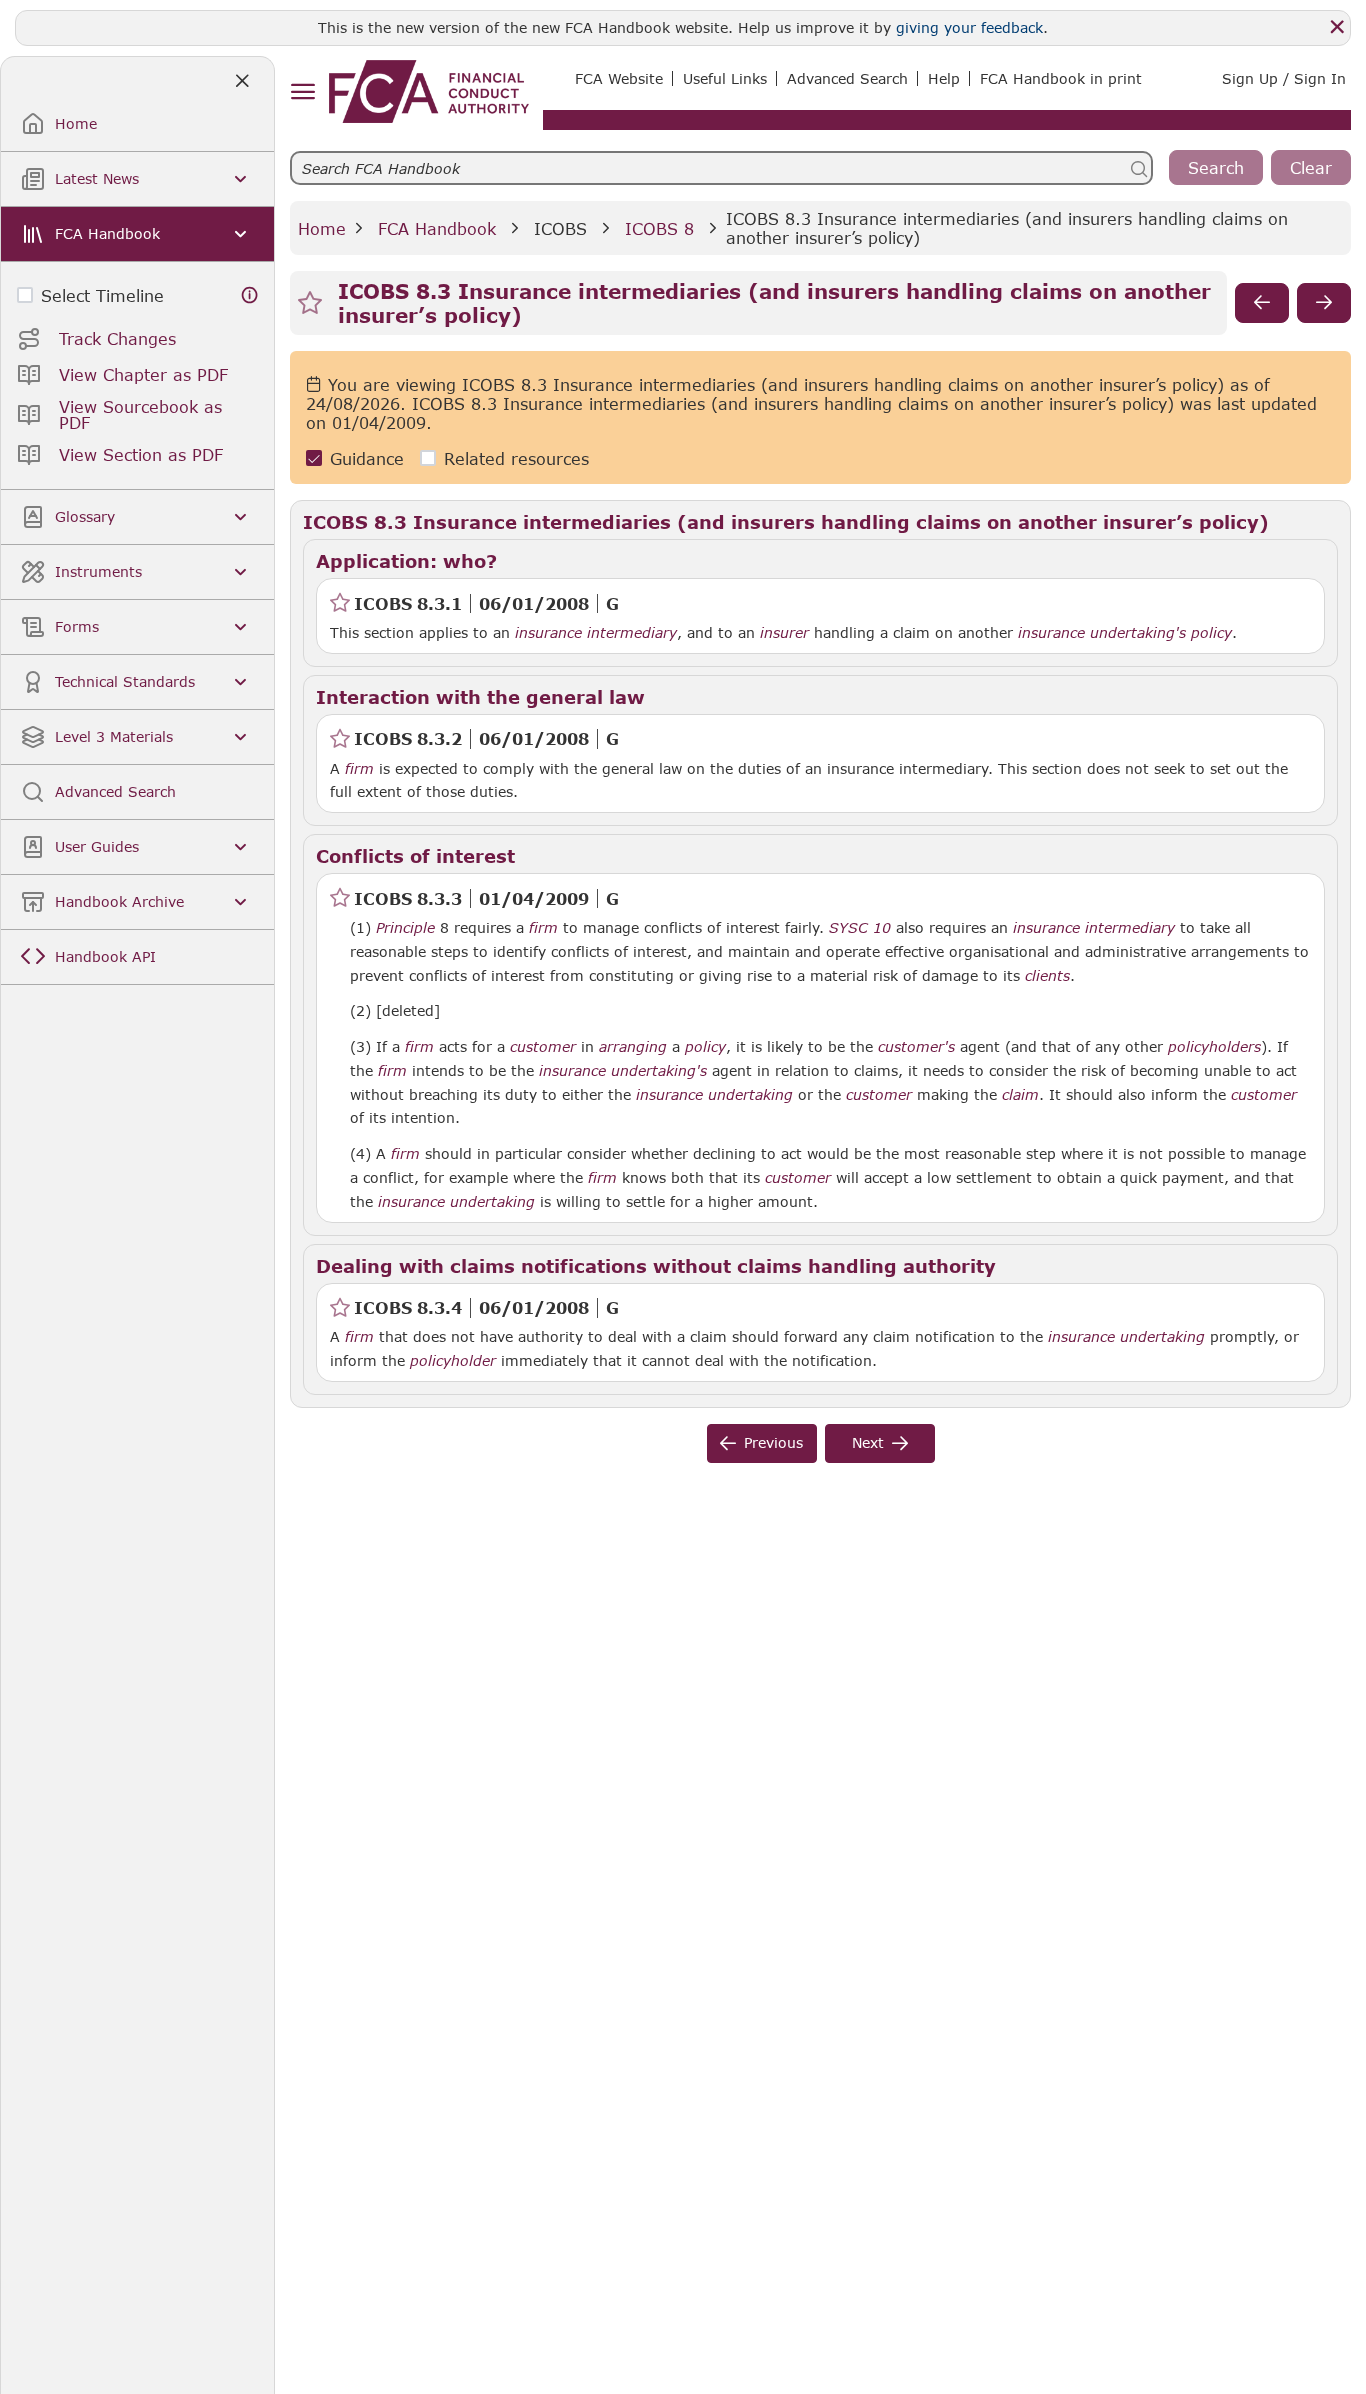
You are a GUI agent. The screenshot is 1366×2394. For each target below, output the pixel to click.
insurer (784, 633)
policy (1211, 633)
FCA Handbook (437, 228)
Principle (405, 928)
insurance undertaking (714, 1095)
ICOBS (560, 228)
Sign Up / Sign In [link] (1284, 78)
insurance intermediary (596, 633)
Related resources (516, 458)
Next (868, 1442)
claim (1020, 1095)
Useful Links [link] (725, 78)
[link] (429, 91)
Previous (773, 1442)
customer (543, 1047)
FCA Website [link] (619, 78)
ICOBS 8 (659, 228)
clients (1047, 976)
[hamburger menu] (302, 92)
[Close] (1337, 27)
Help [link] (944, 78)
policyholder (453, 1361)
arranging (633, 1047)
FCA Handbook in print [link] (1061, 78)
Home (322, 228)
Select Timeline (102, 295)
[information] (250, 295)
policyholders (1214, 1047)
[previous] (1262, 303)
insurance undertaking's (1102, 633)
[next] (1324, 303)
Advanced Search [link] (847, 78)
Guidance (367, 458)
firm (359, 769)
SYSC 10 (860, 927)
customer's (916, 1047)
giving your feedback (969, 27)
